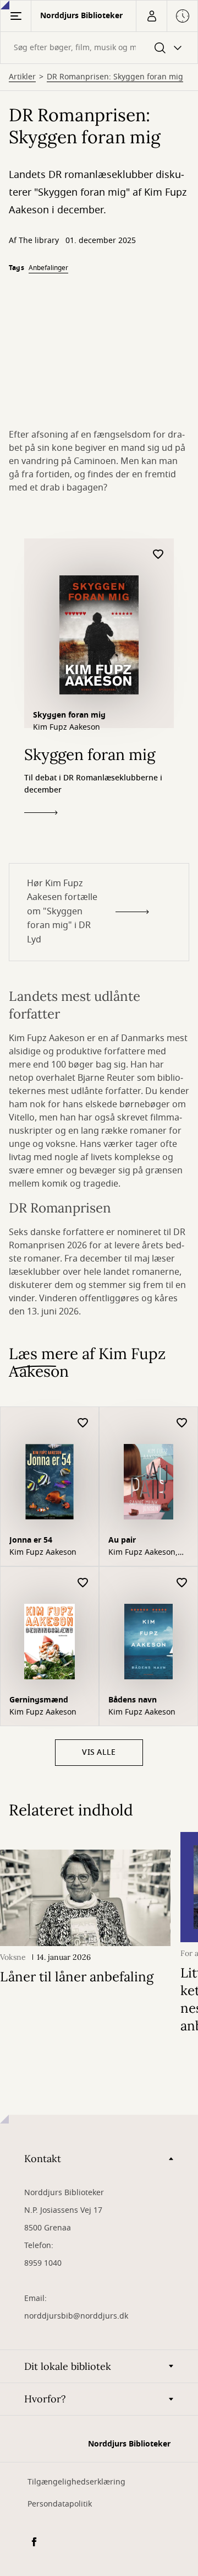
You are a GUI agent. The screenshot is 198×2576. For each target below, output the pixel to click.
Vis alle (99, 1752)
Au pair (122, 1540)
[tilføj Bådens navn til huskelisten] (182, 1583)
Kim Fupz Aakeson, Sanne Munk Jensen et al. (145, 1553)
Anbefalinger (48, 268)
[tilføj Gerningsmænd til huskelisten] (83, 1583)
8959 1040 (43, 2263)
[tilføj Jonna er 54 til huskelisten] (83, 1423)
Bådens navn (133, 1700)
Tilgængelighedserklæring (76, 2482)
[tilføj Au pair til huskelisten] (182, 1423)
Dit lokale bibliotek (68, 2366)
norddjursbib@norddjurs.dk (76, 2316)
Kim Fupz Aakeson (67, 727)
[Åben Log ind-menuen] (151, 16)
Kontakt (43, 2159)
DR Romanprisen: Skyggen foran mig (115, 77)
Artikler (22, 77)
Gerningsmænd (39, 1700)
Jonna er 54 (31, 1540)
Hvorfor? (45, 2399)
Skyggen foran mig (69, 715)
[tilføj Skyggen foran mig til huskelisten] (158, 555)
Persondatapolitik (60, 2504)
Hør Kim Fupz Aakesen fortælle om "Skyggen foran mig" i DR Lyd (62, 912)
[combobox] (99, 48)
